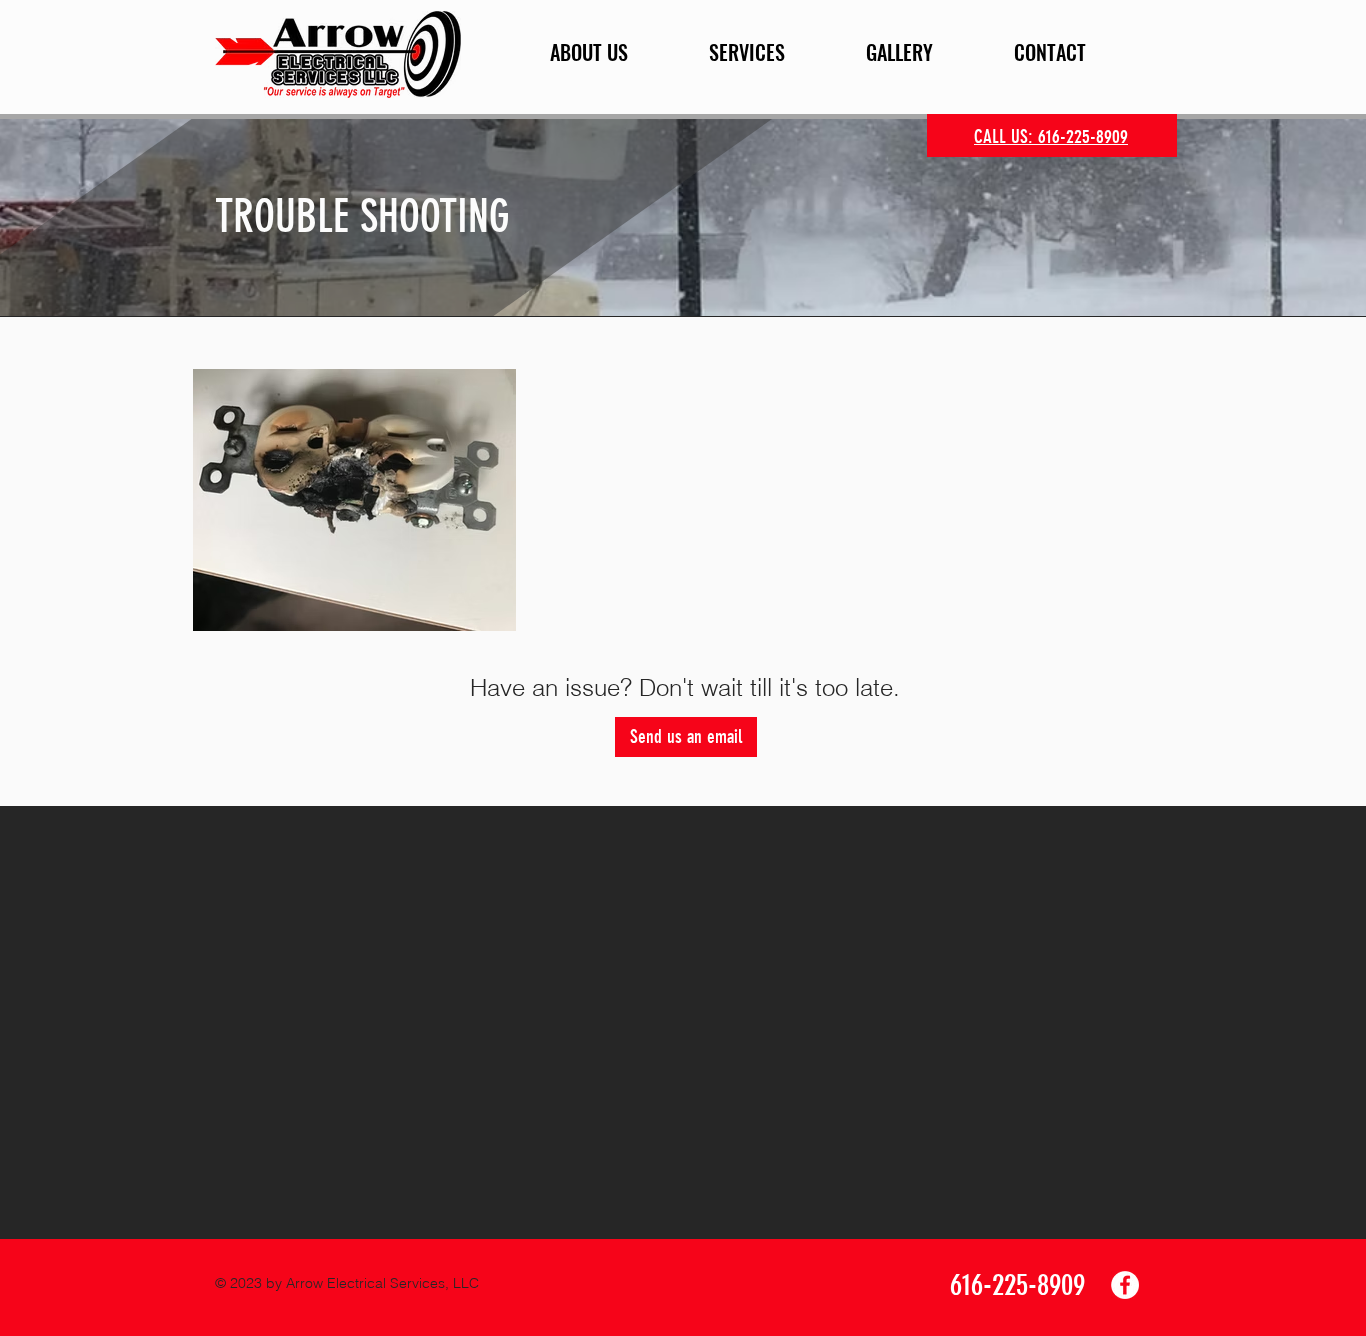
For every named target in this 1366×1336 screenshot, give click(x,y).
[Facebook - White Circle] (1125, 1285)
